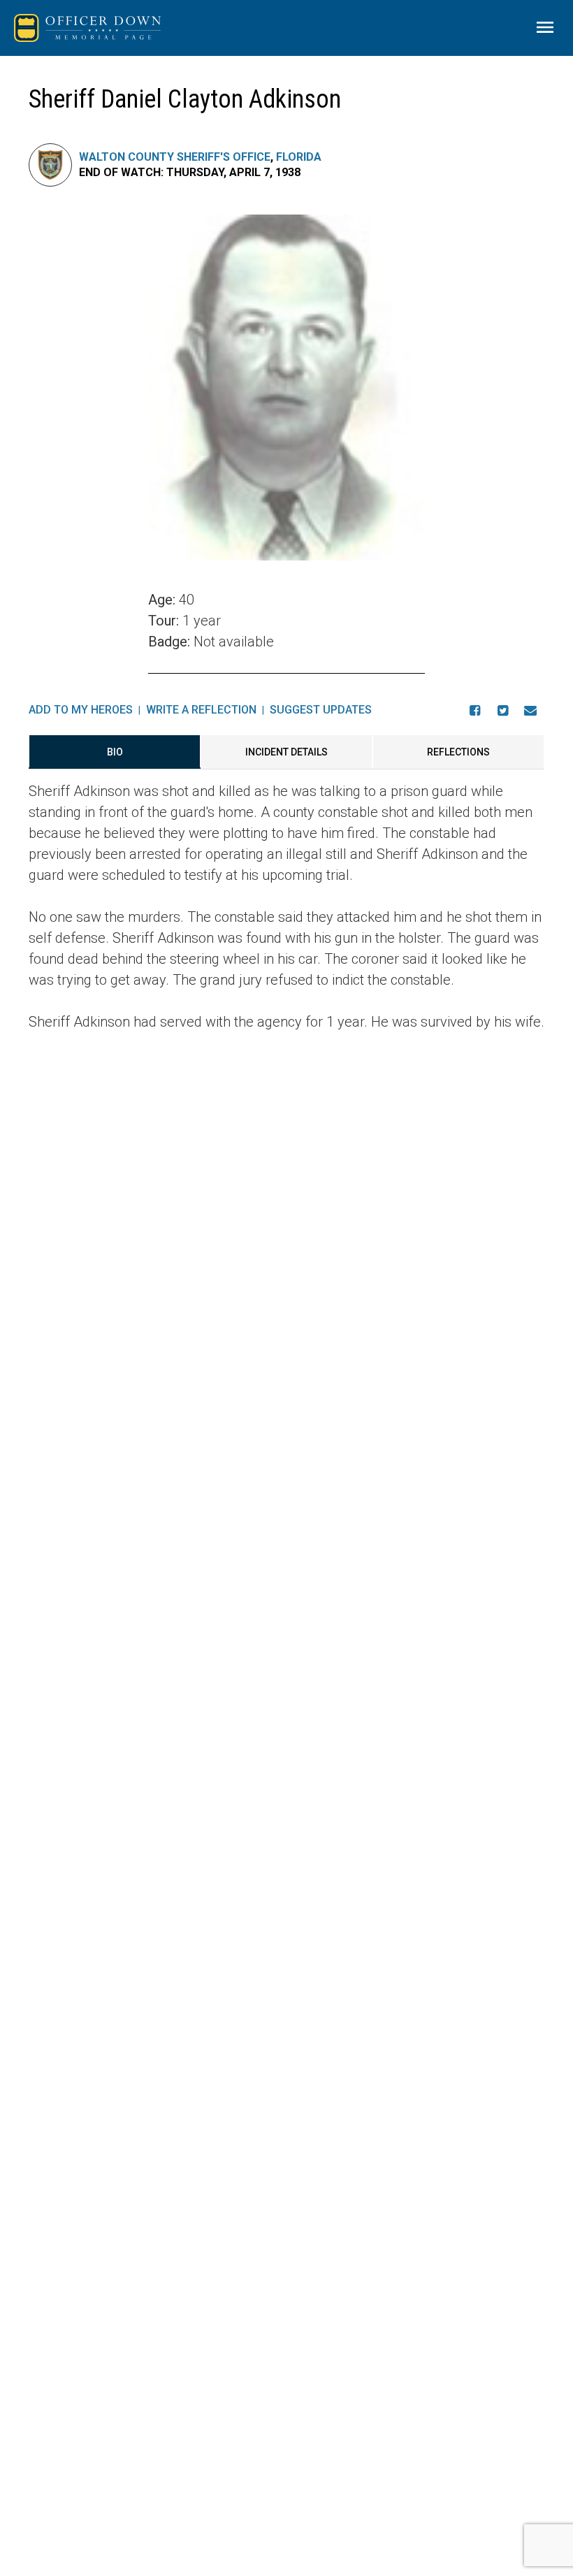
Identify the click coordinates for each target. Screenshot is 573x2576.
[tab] (115, 752)
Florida (299, 157)
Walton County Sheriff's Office (175, 157)
